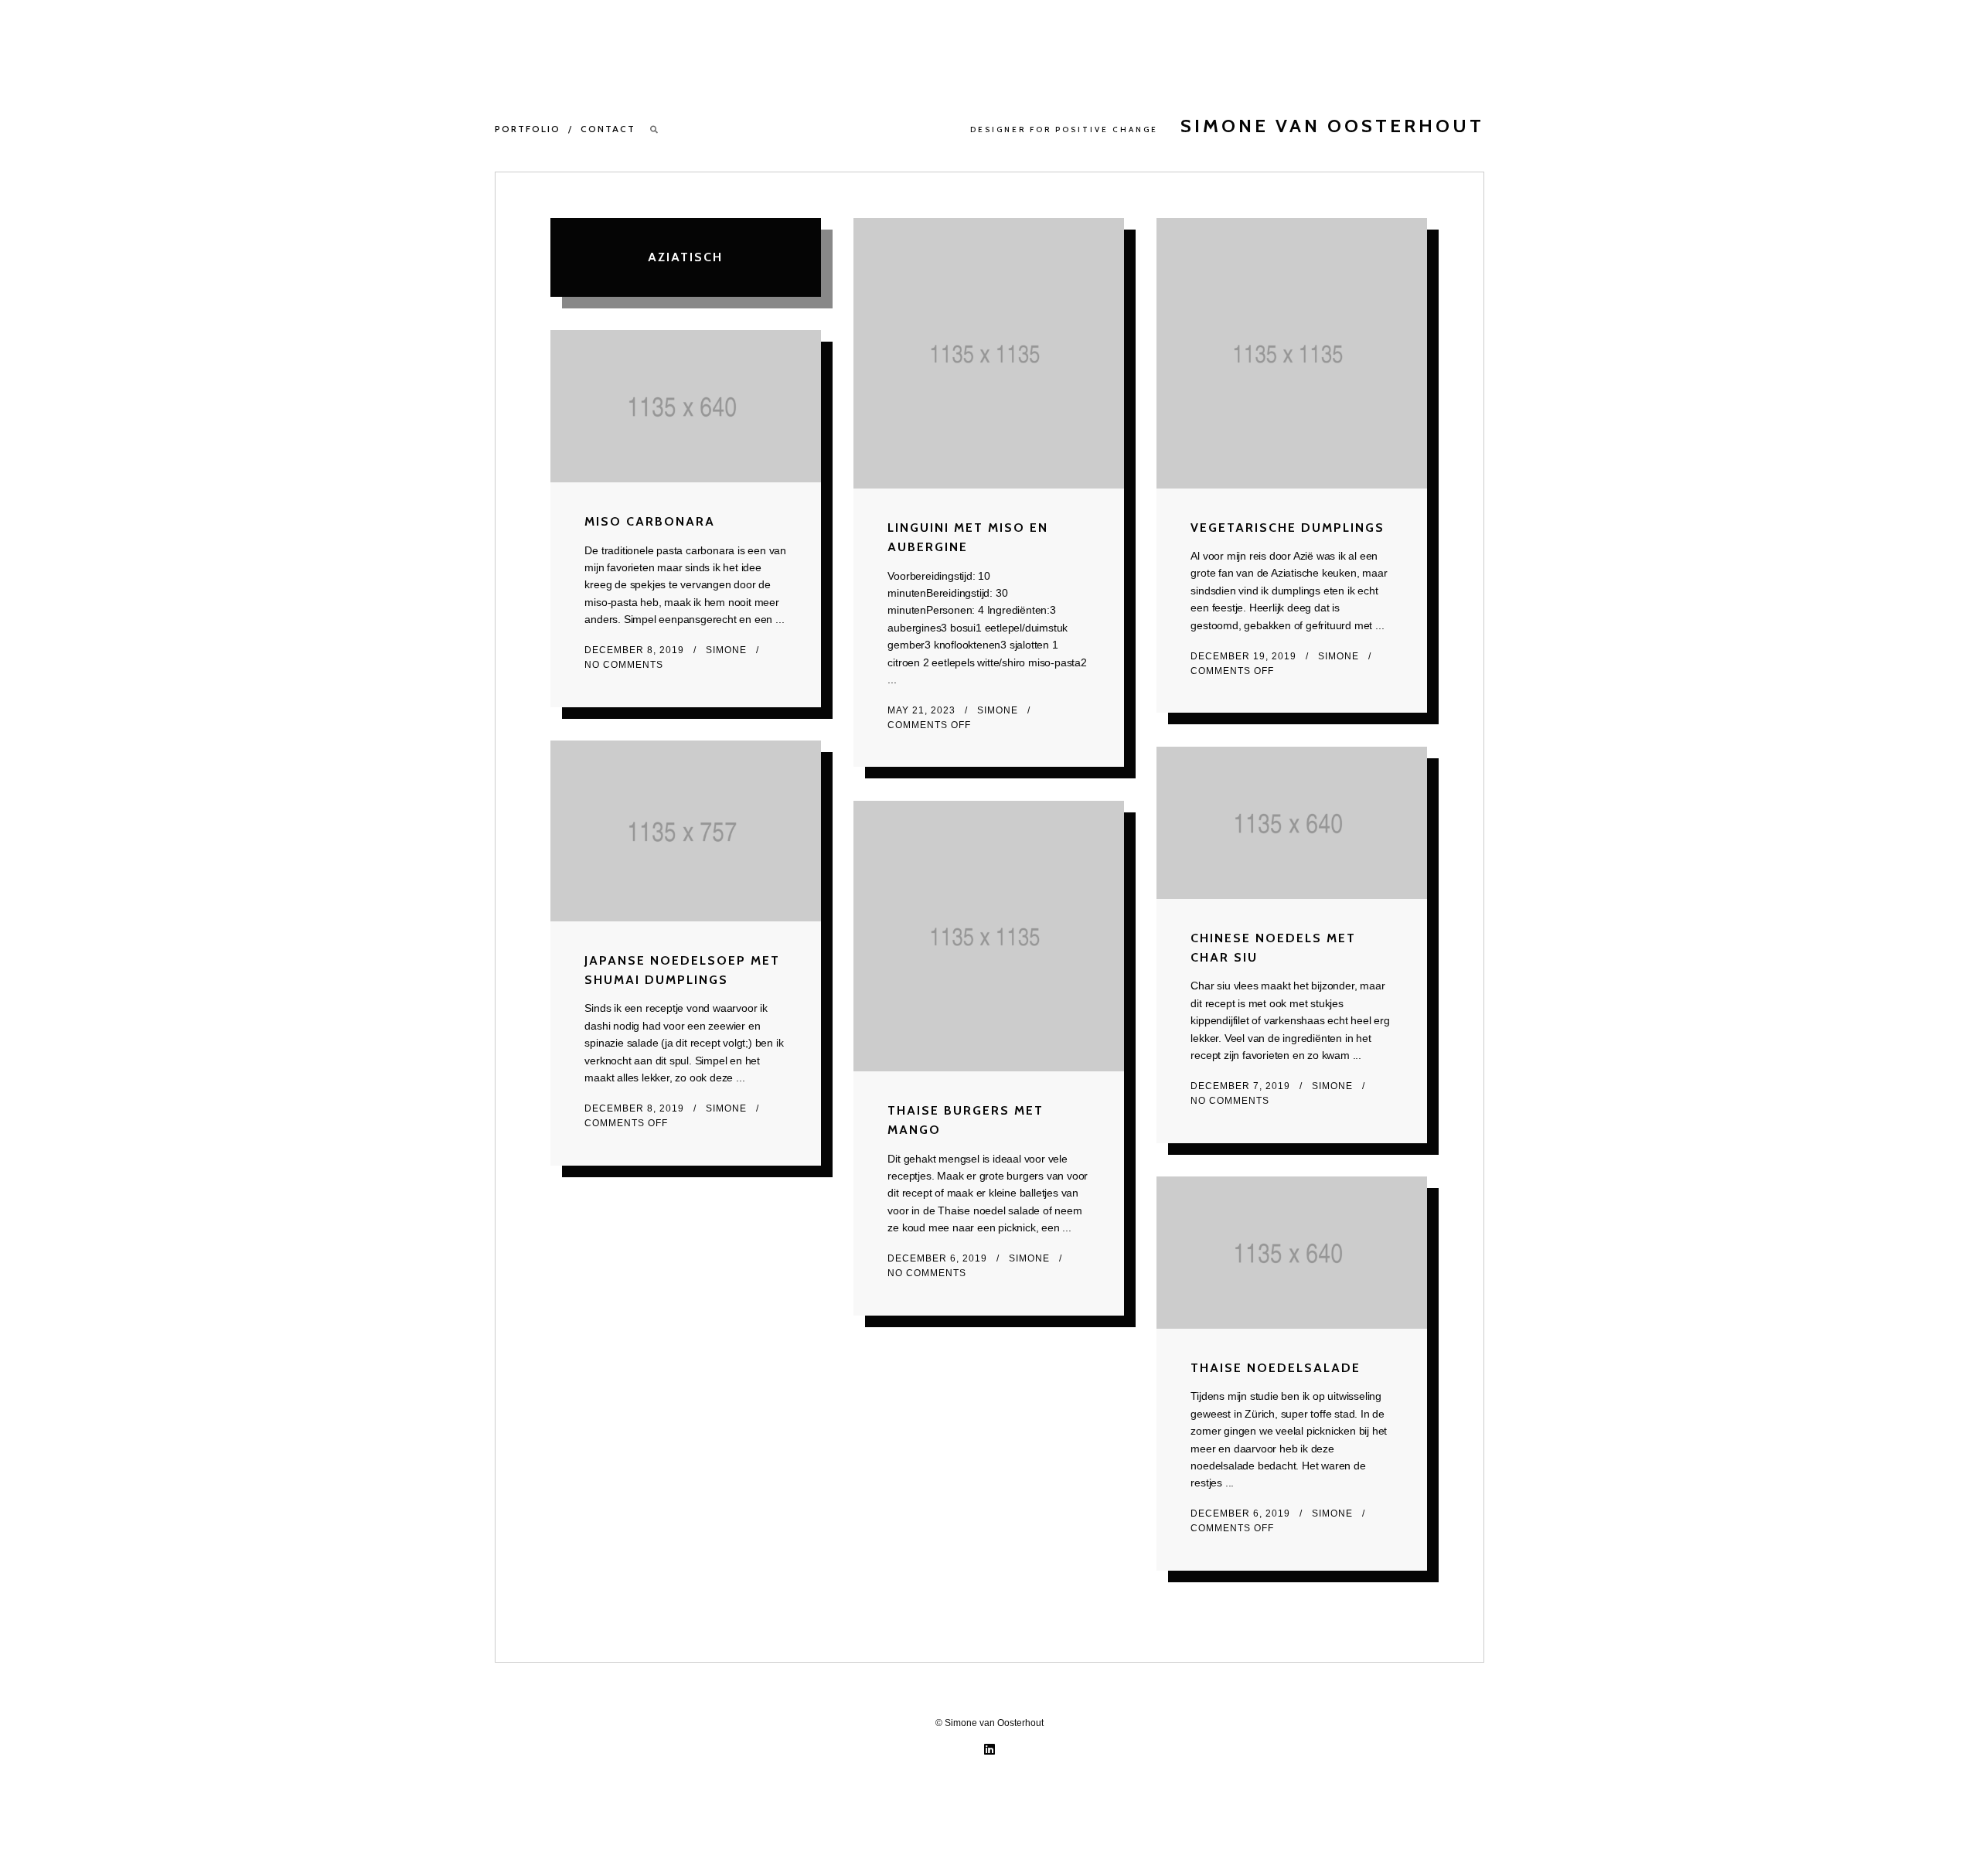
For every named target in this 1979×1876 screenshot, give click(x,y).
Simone (999, 710)
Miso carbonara (650, 521)
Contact (608, 129)
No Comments (624, 665)
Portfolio (528, 129)
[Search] (655, 129)
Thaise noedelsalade (1276, 1368)
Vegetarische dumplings (1288, 528)
